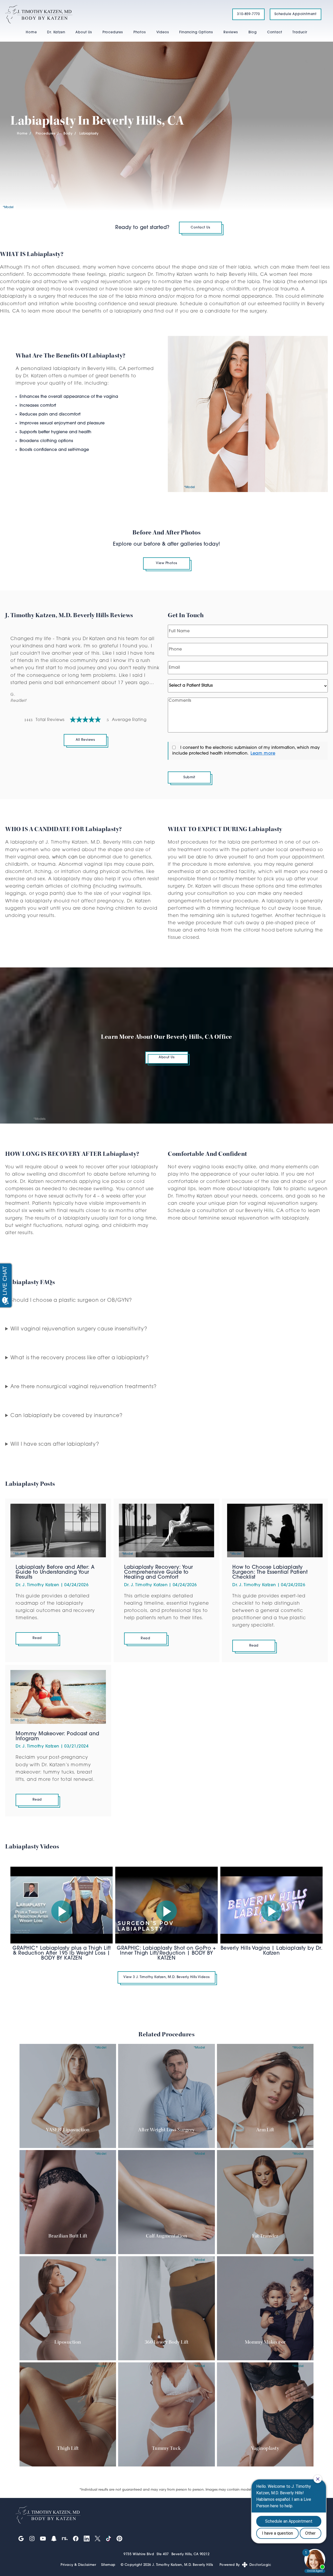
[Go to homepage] (112, 14)
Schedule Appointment (296, 14)
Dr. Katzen (56, 32)
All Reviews (85, 740)
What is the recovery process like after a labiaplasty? (80, 1358)
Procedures (113, 32)
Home (31, 32)
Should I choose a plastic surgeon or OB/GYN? (71, 1301)
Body (68, 134)
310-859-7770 (248, 14)
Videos (163, 32)
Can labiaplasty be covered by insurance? (66, 1416)
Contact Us (200, 228)
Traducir (300, 32)
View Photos (166, 563)
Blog (253, 32)
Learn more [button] (263, 754)
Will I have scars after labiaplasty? (55, 1445)
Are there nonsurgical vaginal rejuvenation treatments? (84, 1387)
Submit (189, 777)
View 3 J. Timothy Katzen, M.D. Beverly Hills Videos (166, 1977)
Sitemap (108, 2565)
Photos (140, 32)
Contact (275, 32)
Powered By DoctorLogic (245, 2565)
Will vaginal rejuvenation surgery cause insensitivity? (79, 1329)
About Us (84, 32)
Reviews (231, 32)
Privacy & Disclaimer (78, 2565)
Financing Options (196, 32)
